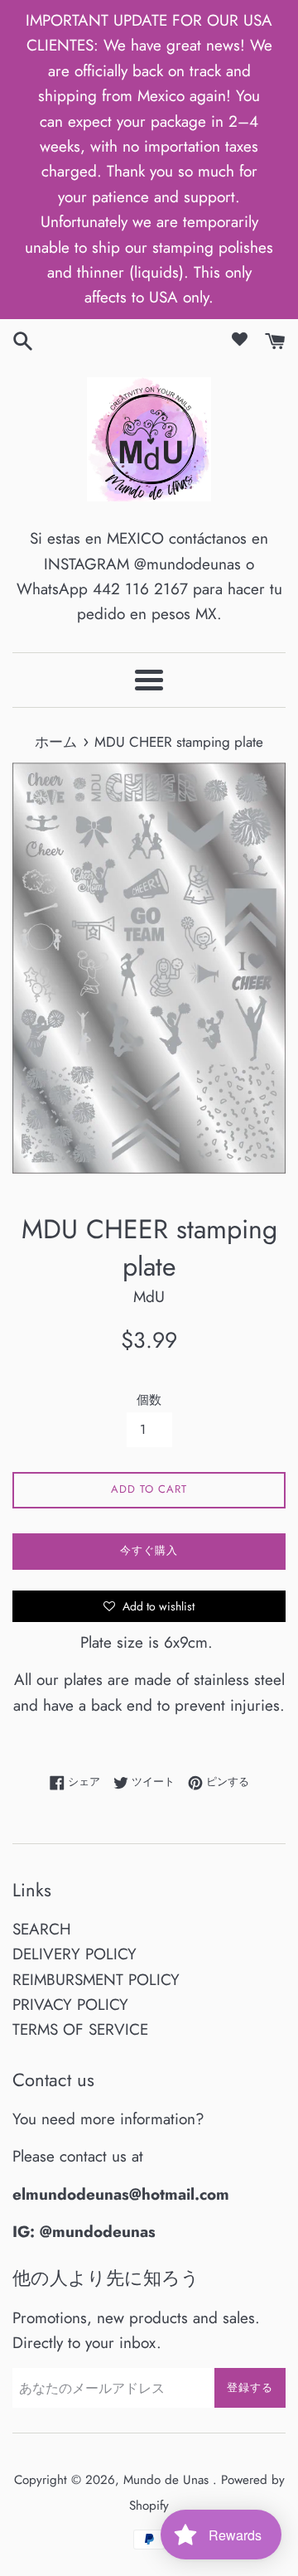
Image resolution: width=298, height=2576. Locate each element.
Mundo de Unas (168, 2480)
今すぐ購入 (149, 1550)
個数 (149, 1400)
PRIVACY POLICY (70, 2005)
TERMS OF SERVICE (80, 2029)
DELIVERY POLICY (74, 1954)
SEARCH (42, 1929)
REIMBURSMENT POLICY (96, 1980)
